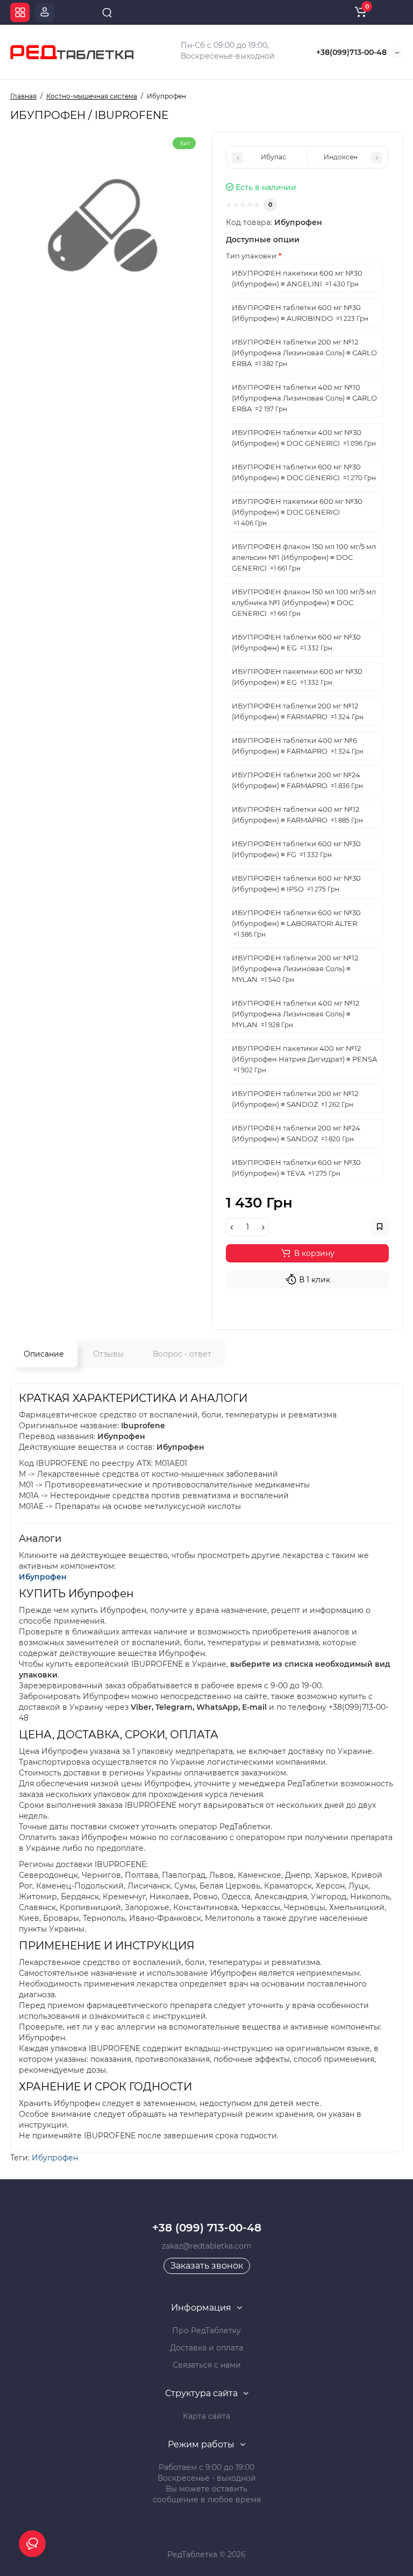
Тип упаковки (251, 256)
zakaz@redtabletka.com (207, 2246)
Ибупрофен (43, 1577)
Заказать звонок (207, 2266)
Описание (44, 1354)
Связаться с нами (207, 2365)
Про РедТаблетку (206, 2331)
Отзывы (108, 1354)
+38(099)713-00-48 (351, 52)
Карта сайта (206, 2416)
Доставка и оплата (206, 2348)
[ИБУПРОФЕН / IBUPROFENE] (106, 227)
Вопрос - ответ (182, 1354)
